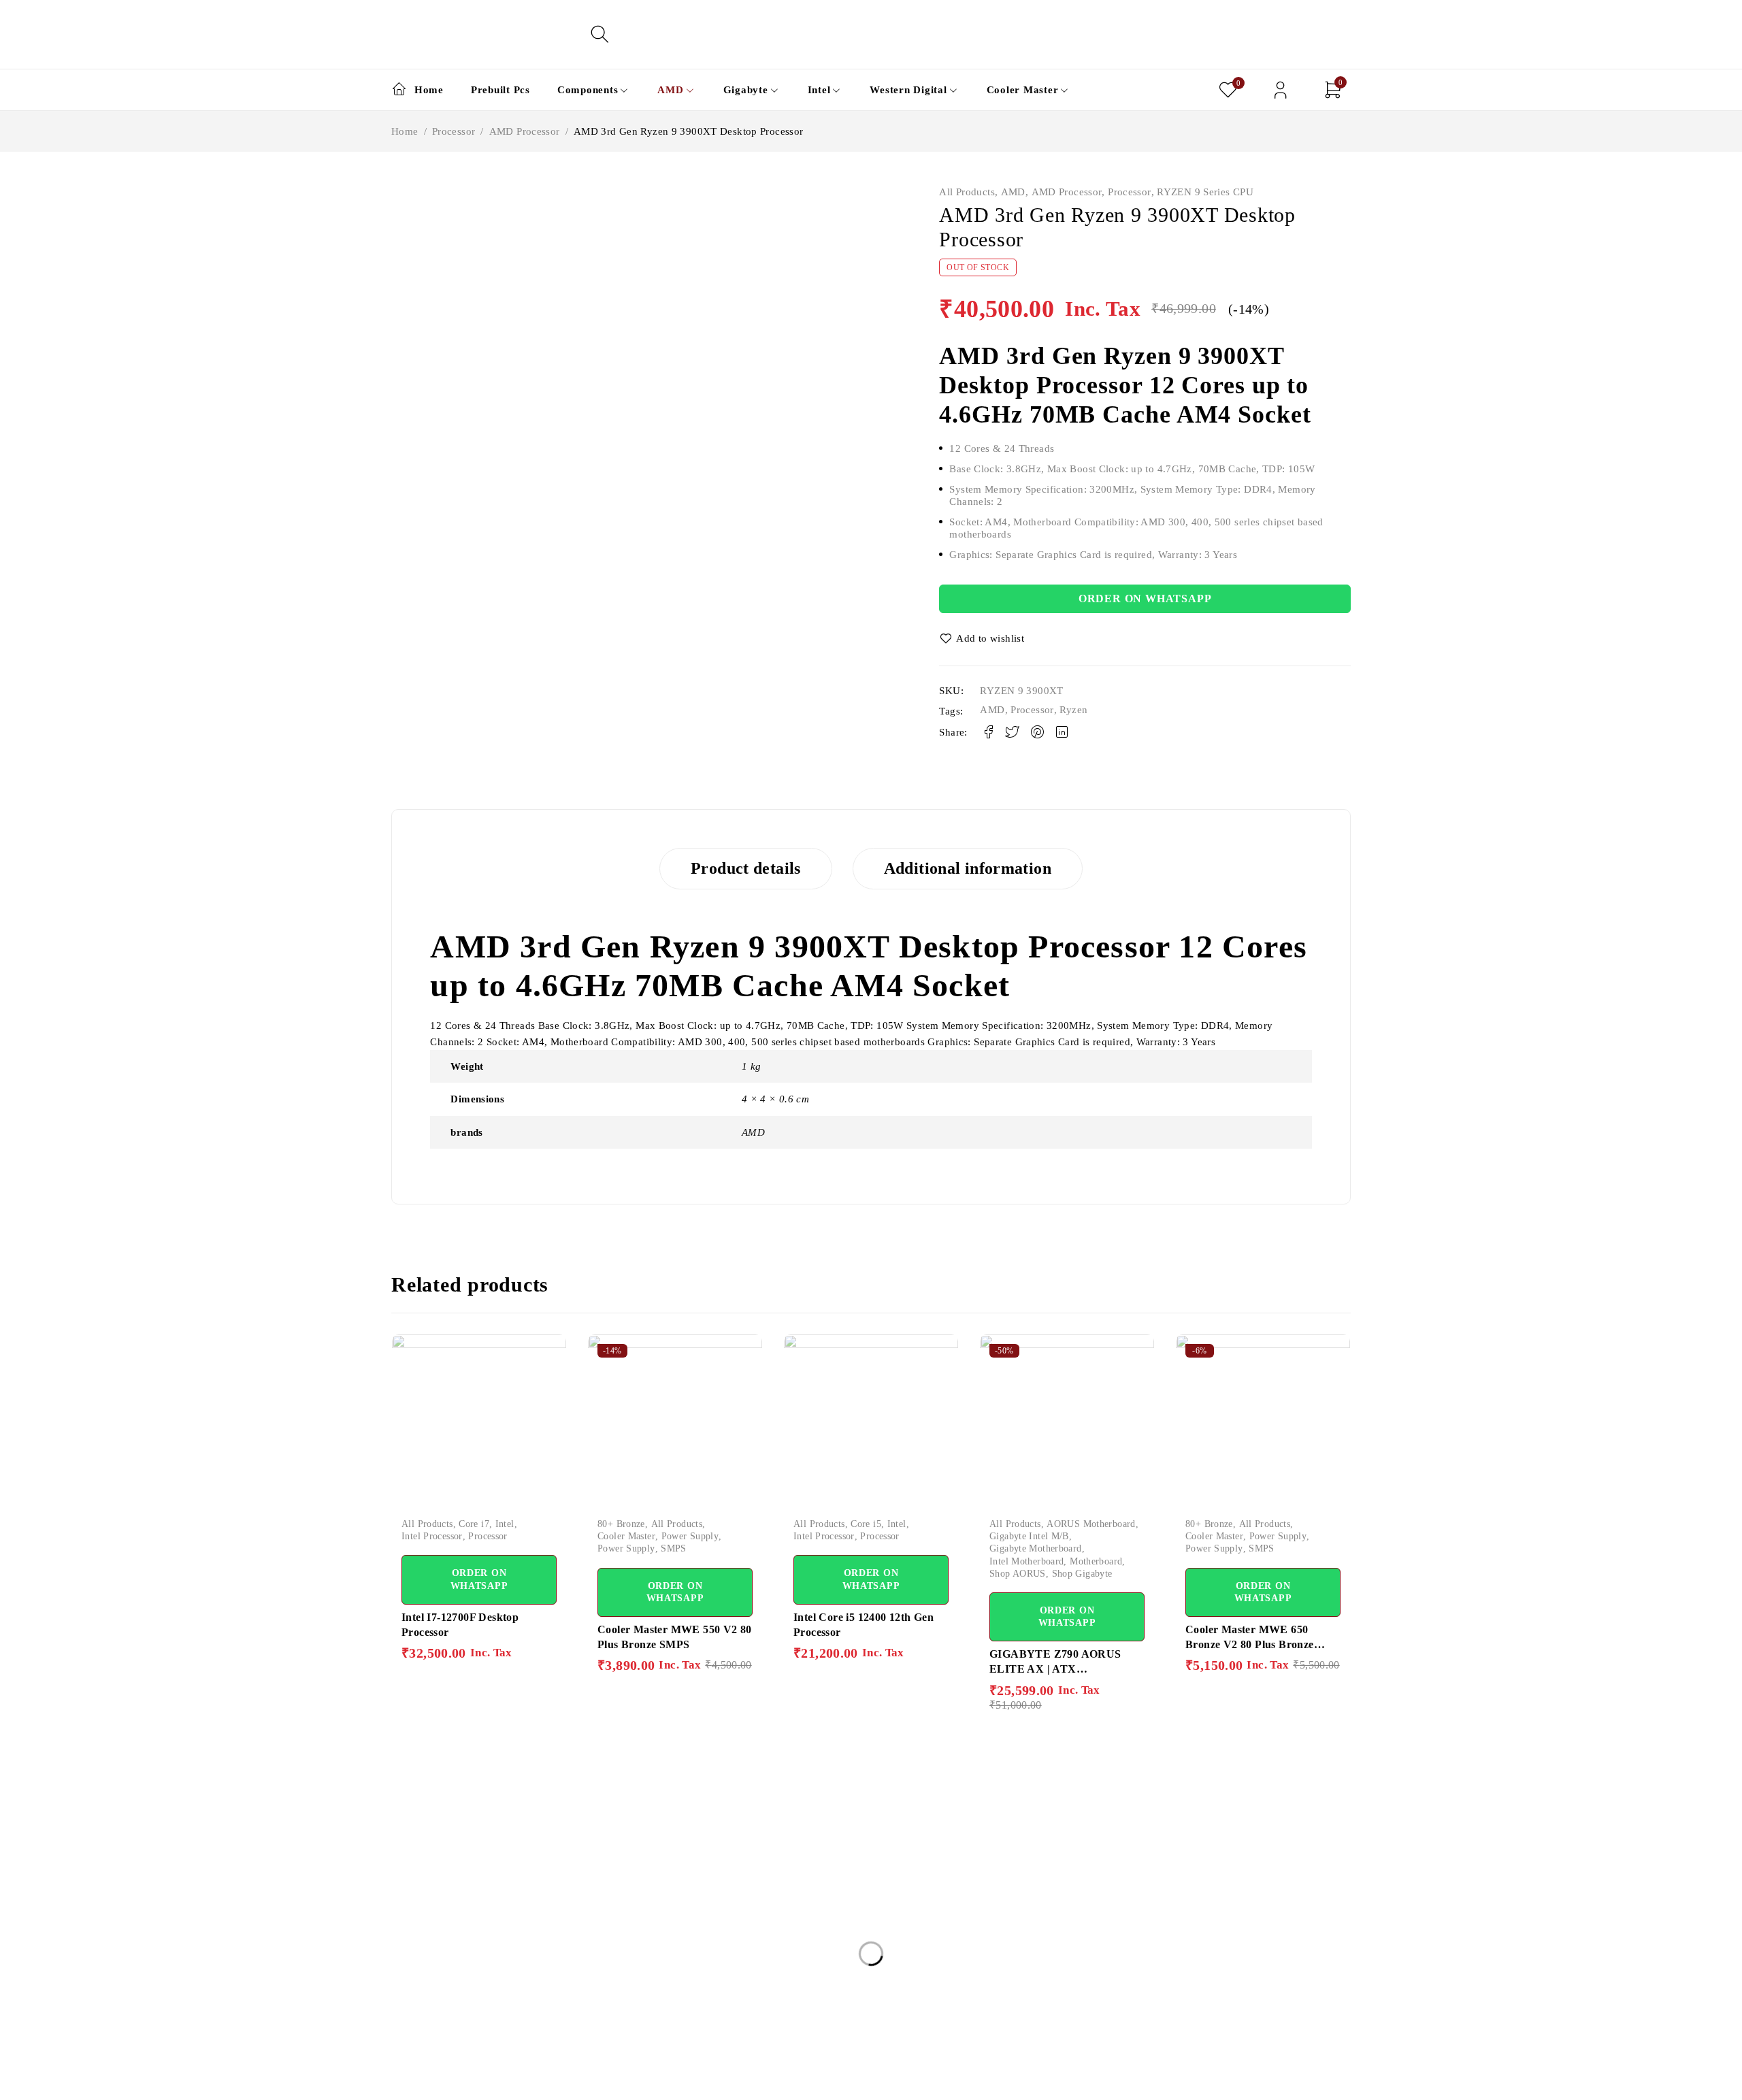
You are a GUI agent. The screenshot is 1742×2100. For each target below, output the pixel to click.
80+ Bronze (621, 1524)
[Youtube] (492, 2081)
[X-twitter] (430, 2081)
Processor (454, 131)
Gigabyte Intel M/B (1029, 1536)
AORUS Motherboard (1091, 1524)
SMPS (674, 1548)
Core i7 (474, 1524)
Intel (505, 1524)
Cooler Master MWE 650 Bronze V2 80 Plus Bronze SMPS (1250, 1645)
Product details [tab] (746, 868)
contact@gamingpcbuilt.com (456, 1997)
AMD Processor (525, 131)
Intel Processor (432, 1536)
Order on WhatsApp (1145, 598)
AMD (1013, 192)
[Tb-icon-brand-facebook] (400, 2081)
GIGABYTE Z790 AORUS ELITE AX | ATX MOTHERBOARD (1055, 1669)
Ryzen (1073, 710)
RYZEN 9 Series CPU (1205, 192)
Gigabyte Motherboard (1036, 1548)
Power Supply (690, 1536)
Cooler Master (626, 1536)
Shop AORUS (1018, 1574)
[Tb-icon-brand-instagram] (462, 2081)
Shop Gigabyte (1082, 1574)
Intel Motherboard (1026, 1561)
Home (405, 131)
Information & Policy (846, 1856)
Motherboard (1096, 1561)
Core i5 (866, 1524)
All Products (967, 192)
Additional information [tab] (968, 868)
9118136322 (420, 2030)
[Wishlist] (983, 638)
